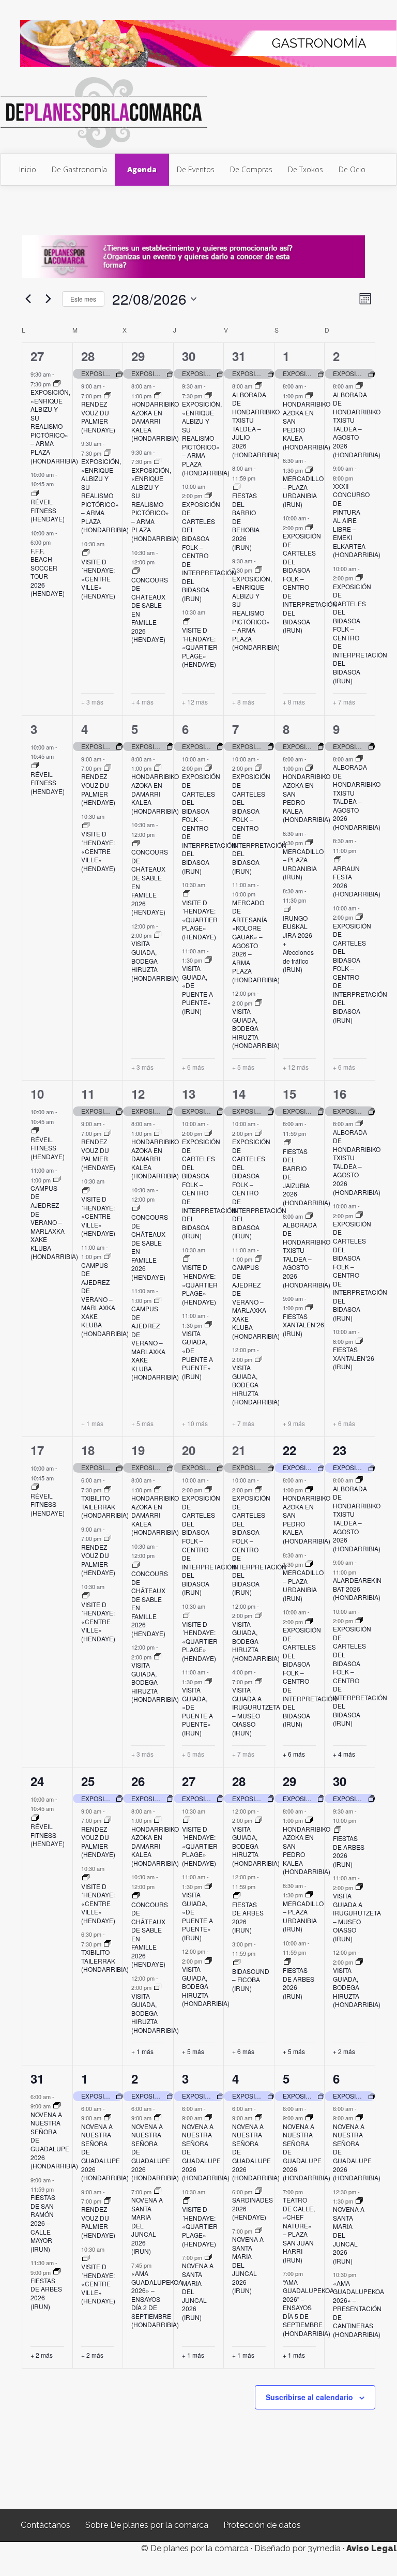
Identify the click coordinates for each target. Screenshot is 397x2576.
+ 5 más (243, 1067)
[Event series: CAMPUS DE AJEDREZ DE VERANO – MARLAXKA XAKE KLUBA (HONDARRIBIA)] (57, 1179)
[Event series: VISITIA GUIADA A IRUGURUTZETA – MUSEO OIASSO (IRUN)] (258, 1682)
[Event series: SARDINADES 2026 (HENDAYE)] (258, 2191)
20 (189, 1450)
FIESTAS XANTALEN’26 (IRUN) (303, 1325)
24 (37, 1781)
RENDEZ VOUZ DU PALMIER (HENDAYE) (98, 417)
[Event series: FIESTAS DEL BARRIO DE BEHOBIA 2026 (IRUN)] (237, 487)
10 (37, 1094)
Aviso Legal (371, 2548)
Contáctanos (45, 2525)
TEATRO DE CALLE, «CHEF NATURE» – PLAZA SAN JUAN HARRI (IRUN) (299, 2230)
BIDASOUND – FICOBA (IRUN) (251, 1980)
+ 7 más (344, 702)
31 (239, 356)
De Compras (251, 169)
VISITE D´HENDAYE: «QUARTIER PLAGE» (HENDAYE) (200, 647)
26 (138, 1781)
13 (189, 1094)
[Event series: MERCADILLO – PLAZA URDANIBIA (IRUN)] (309, 470)
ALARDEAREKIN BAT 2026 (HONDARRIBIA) (357, 1589)
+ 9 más (294, 1424)
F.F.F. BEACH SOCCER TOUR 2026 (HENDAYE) (48, 572)
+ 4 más (142, 702)
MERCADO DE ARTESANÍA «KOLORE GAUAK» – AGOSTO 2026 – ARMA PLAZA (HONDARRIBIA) (256, 941)
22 (289, 1450)
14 (239, 1094)
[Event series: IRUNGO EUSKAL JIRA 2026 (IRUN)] (287, 909)
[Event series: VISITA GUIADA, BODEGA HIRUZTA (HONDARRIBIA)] (158, 935)
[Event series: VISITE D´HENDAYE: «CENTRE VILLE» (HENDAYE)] (86, 553)
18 (88, 1450)
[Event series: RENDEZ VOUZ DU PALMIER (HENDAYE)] (108, 396)
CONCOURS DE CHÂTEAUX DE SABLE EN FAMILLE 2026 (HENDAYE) (150, 610)
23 (340, 1450)
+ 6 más (193, 1067)
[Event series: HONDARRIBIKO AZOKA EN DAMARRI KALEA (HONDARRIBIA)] (158, 396)
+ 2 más (344, 2051)
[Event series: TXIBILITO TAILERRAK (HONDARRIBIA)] (108, 1490)
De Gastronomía (79, 169)
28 (88, 356)
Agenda (142, 169)
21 (239, 1450)
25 (88, 1781)
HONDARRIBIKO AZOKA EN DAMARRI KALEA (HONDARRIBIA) (155, 421)
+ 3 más (92, 702)
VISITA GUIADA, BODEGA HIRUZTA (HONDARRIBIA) (155, 960)
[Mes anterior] (28, 299)
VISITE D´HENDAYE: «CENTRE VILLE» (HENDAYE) (98, 579)
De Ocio (352, 169)
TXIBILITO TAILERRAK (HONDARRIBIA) (105, 1506)
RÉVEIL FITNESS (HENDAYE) (48, 510)
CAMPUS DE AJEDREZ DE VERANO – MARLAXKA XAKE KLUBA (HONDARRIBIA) (54, 1222)
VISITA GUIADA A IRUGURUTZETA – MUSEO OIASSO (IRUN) (256, 1711)
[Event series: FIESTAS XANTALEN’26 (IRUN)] (309, 1308)
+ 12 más (195, 702)
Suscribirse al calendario (309, 2397)
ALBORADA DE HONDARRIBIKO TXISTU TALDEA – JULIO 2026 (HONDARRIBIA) (256, 424)
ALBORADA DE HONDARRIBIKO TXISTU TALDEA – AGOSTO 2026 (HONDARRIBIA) (357, 424)
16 (340, 1094)
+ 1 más (92, 1424)
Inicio (28, 169)
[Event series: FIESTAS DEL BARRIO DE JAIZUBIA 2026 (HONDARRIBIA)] (287, 1143)
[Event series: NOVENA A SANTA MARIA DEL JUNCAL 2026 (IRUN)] (158, 2191)
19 (138, 1450)
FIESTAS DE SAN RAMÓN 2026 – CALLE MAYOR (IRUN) (43, 2223)
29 (138, 356)
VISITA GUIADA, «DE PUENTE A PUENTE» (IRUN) (197, 990)
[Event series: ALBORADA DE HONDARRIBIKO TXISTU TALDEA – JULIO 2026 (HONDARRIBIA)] (258, 386)
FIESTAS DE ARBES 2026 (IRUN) (248, 1917)
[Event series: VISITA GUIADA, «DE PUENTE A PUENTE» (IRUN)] (208, 960)
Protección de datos (262, 2525)
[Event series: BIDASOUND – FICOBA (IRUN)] (237, 1963)
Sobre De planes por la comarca (147, 2525)
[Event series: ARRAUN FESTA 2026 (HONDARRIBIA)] (338, 860)
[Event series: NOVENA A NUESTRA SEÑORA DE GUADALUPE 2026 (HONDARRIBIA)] (57, 2106)
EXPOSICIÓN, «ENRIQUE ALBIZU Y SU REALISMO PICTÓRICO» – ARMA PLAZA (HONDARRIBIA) (54, 426)
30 (189, 356)
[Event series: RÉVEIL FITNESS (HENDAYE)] (35, 493)
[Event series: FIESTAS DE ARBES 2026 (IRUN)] (237, 1896)
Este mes (83, 299)
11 (88, 1094)
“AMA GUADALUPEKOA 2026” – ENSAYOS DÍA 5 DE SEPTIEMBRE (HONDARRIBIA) (308, 2308)
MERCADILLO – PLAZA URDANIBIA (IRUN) (303, 491)
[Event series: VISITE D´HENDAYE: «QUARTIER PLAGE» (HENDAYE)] (187, 622)
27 (37, 356)
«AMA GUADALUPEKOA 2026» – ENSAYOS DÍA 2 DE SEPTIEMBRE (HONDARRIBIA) (157, 2299)
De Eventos (196, 169)
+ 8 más (243, 702)
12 (138, 1094)
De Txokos (306, 169)
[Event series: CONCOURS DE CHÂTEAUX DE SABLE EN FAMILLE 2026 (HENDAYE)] (136, 571)
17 (37, 1450)
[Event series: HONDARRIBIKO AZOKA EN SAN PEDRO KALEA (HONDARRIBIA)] (309, 396)
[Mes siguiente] (48, 299)
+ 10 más (195, 1424)
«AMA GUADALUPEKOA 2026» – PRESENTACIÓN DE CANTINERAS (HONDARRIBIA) (358, 2309)
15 (289, 1094)
